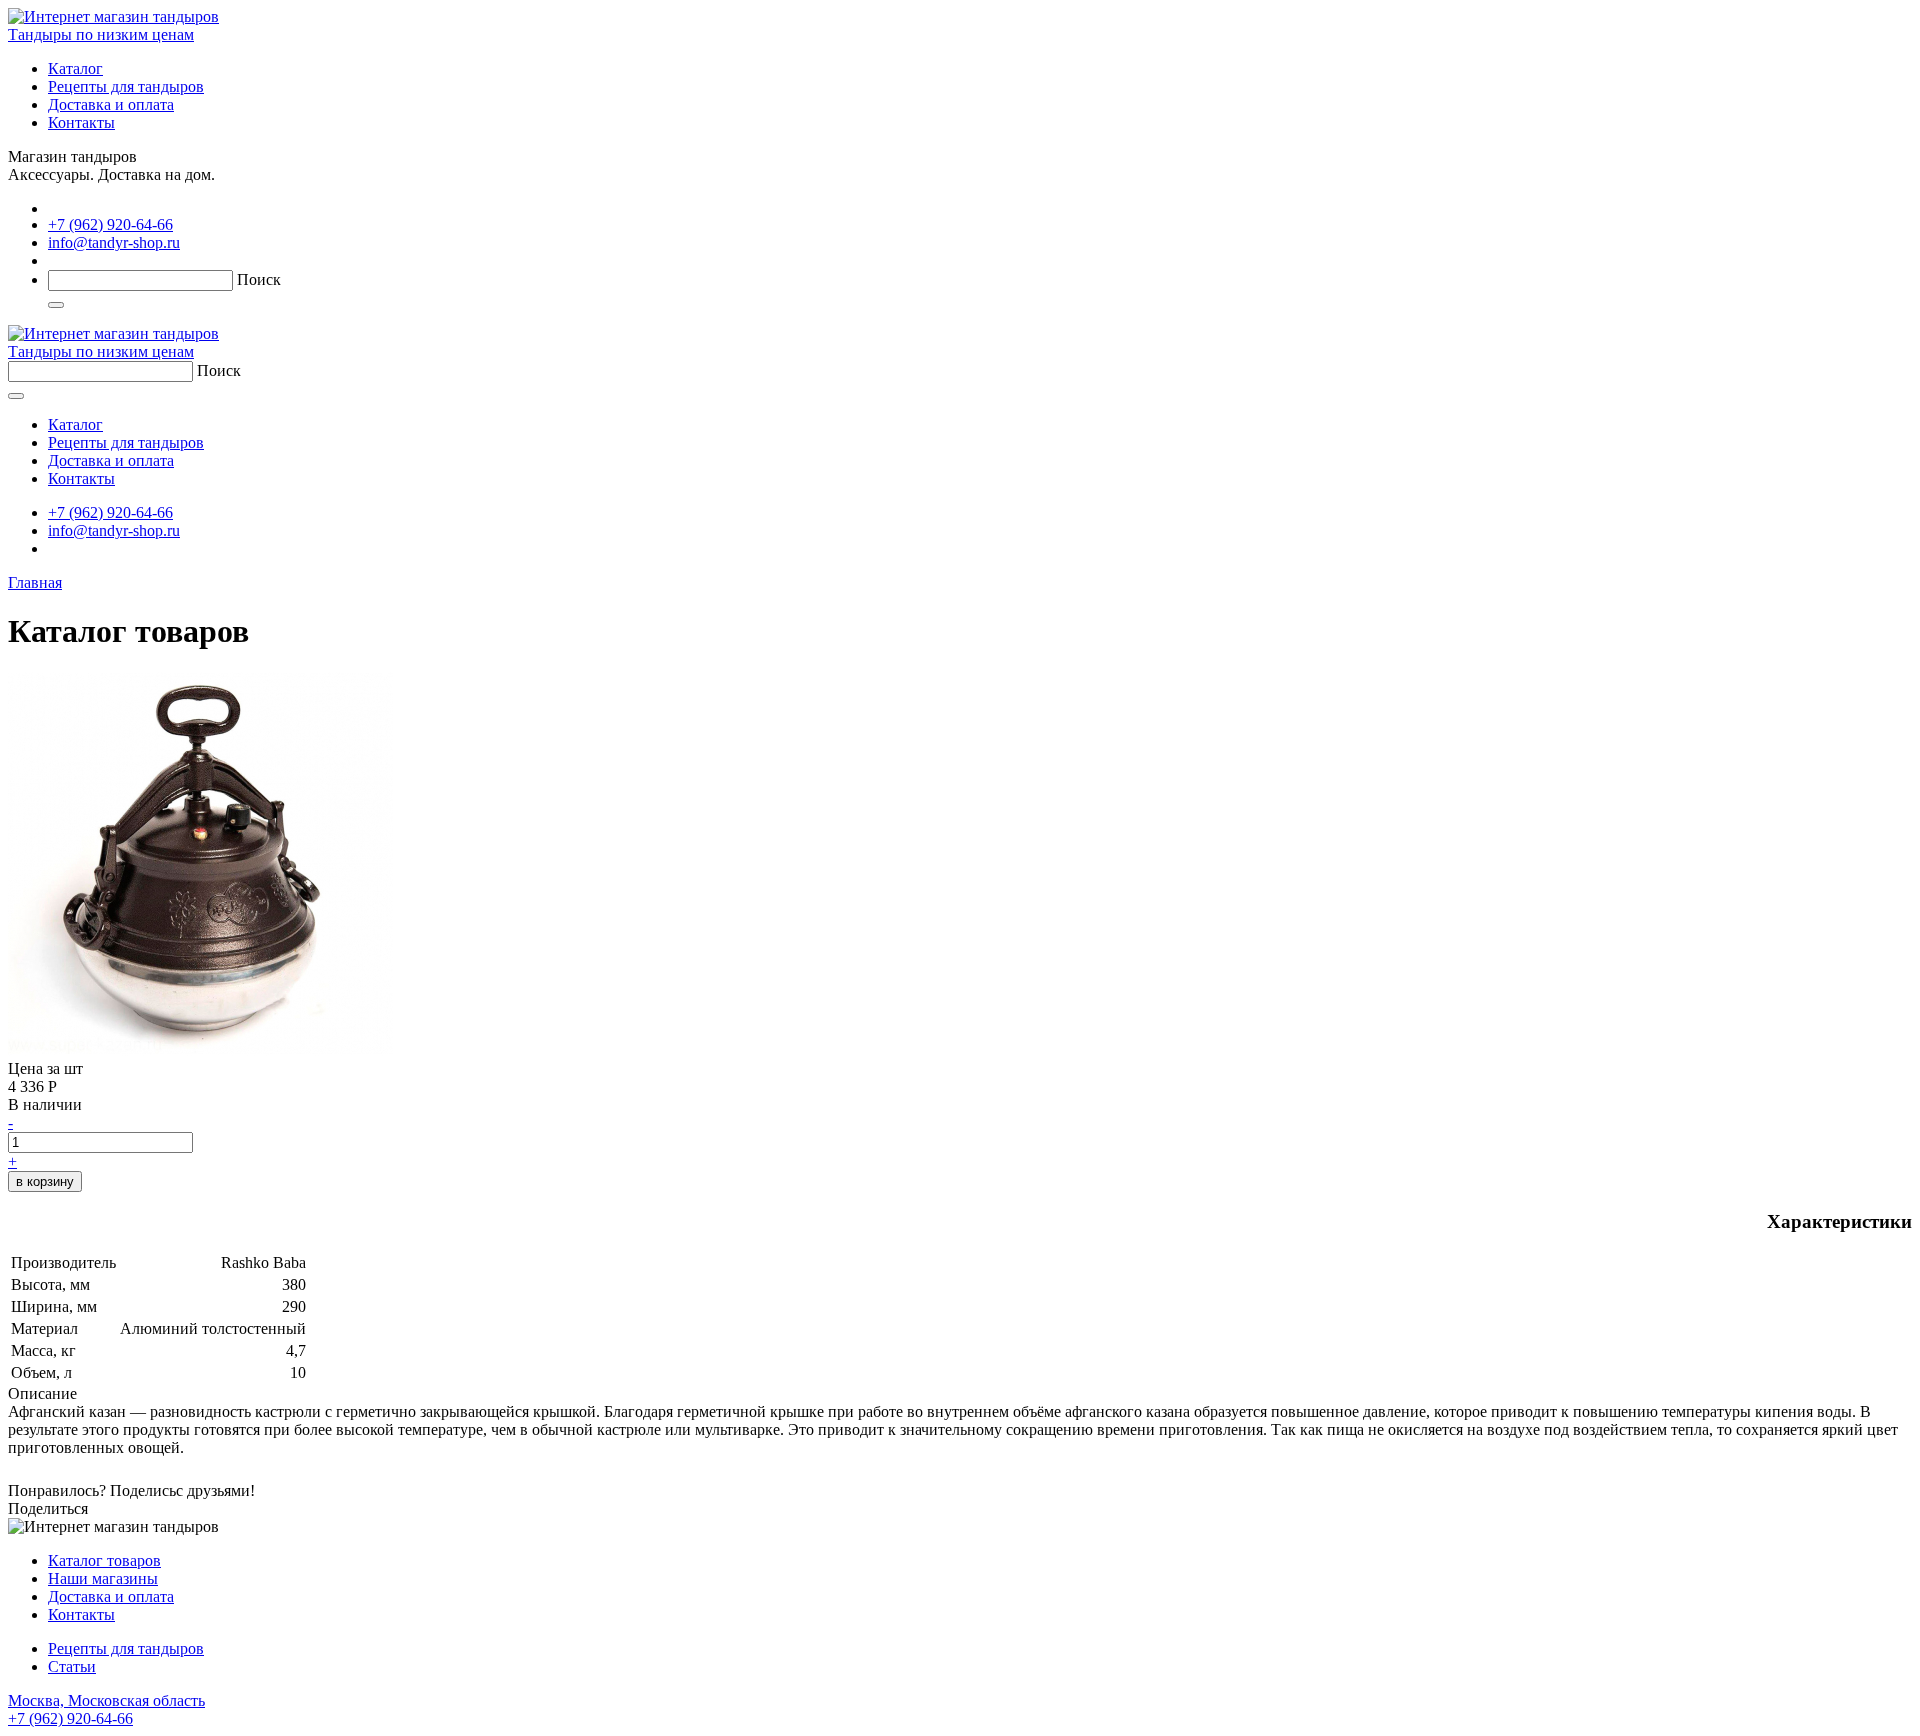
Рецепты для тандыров (126, 86)
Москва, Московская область (106, 1709)
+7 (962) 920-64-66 (110, 224)
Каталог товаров (104, 1560)
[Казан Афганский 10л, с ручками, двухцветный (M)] (200, 1050)
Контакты (81, 122)
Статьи (72, 1666)
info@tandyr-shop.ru (114, 242)
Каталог (75, 68)
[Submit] (56, 305)
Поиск (259, 279)
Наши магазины (103, 1578)
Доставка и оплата (111, 104)
